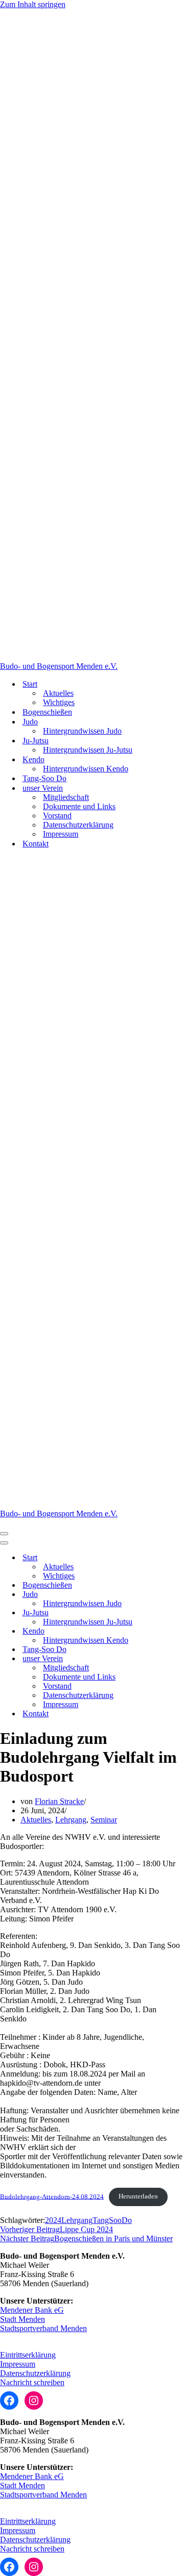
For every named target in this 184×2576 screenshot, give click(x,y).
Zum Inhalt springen (33, 4)
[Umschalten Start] (179, 1558)
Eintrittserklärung (28, 2355)
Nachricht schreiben (32, 2382)
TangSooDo (112, 2220)
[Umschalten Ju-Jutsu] (179, 1613)
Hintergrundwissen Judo (82, 731)
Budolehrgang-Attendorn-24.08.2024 (52, 2196)
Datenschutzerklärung (78, 825)
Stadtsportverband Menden (43, 2328)
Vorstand (57, 816)
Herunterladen (138, 2196)
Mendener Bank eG (32, 2310)
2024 (53, 2220)
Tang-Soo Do (44, 778)
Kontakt (36, 844)
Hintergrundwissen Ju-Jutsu (88, 750)
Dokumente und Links (79, 806)
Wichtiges (59, 702)
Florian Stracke (59, 1801)
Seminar (104, 1820)
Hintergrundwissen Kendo (86, 769)
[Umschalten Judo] (179, 1595)
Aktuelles (58, 693)
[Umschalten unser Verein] (179, 1659)
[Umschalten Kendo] (179, 1631)
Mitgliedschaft (66, 797)
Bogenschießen (47, 712)
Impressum (61, 834)
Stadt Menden (22, 2319)
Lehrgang (71, 1820)
